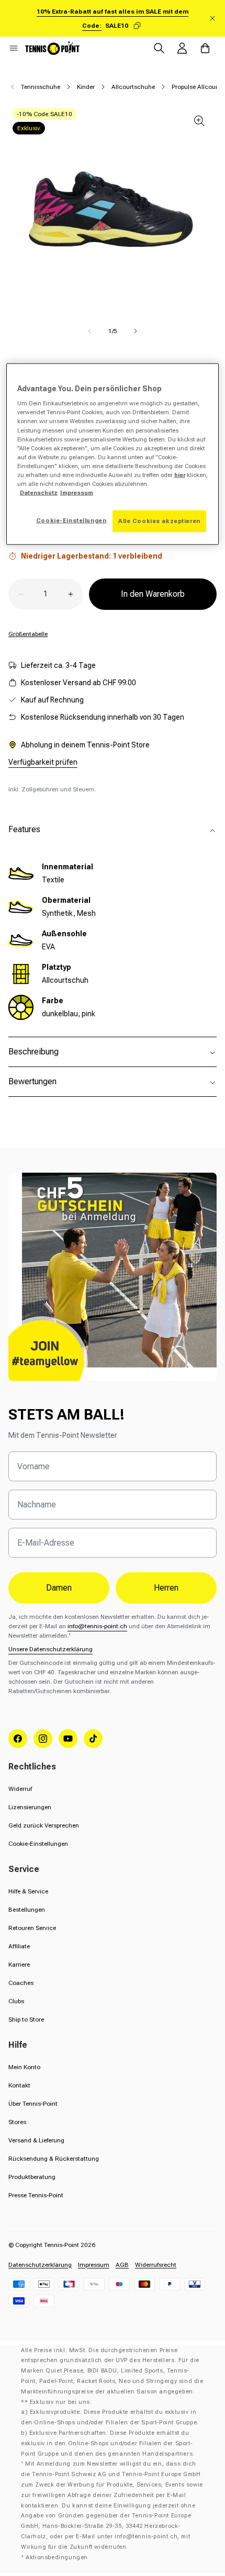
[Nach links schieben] (89, 331)
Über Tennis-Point (33, 2104)
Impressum (94, 2265)
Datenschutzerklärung (40, 2265)
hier (180, 474)
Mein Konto (24, 2067)
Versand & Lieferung (36, 2140)
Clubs (16, 2001)
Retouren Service (32, 1928)
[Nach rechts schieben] (136, 331)
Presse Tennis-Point (36, 2195)
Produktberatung (32, 2177)
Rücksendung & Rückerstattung (54, 2159)
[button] (14, 48)
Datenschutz (39, 493)
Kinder (86, 87)
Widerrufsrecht (156, 2265)
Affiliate (19, 1946)
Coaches (21, 1983)
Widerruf (20, 1789)
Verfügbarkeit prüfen (43, 762)
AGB (122, 2265)
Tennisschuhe (41, 87)
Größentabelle (28, 634)
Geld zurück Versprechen (44, 1825)
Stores (17, 2122)
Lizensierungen (30, 1807)
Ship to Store (26, 2019)
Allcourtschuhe (133, 87)
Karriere (19, 1965)
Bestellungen (27, 1910)
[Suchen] (159, 48)
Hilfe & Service (28, 1891)
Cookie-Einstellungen (38, 1844)
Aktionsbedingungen (57, 2557)
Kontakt (19, 2085)
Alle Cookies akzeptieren (159, 521)
